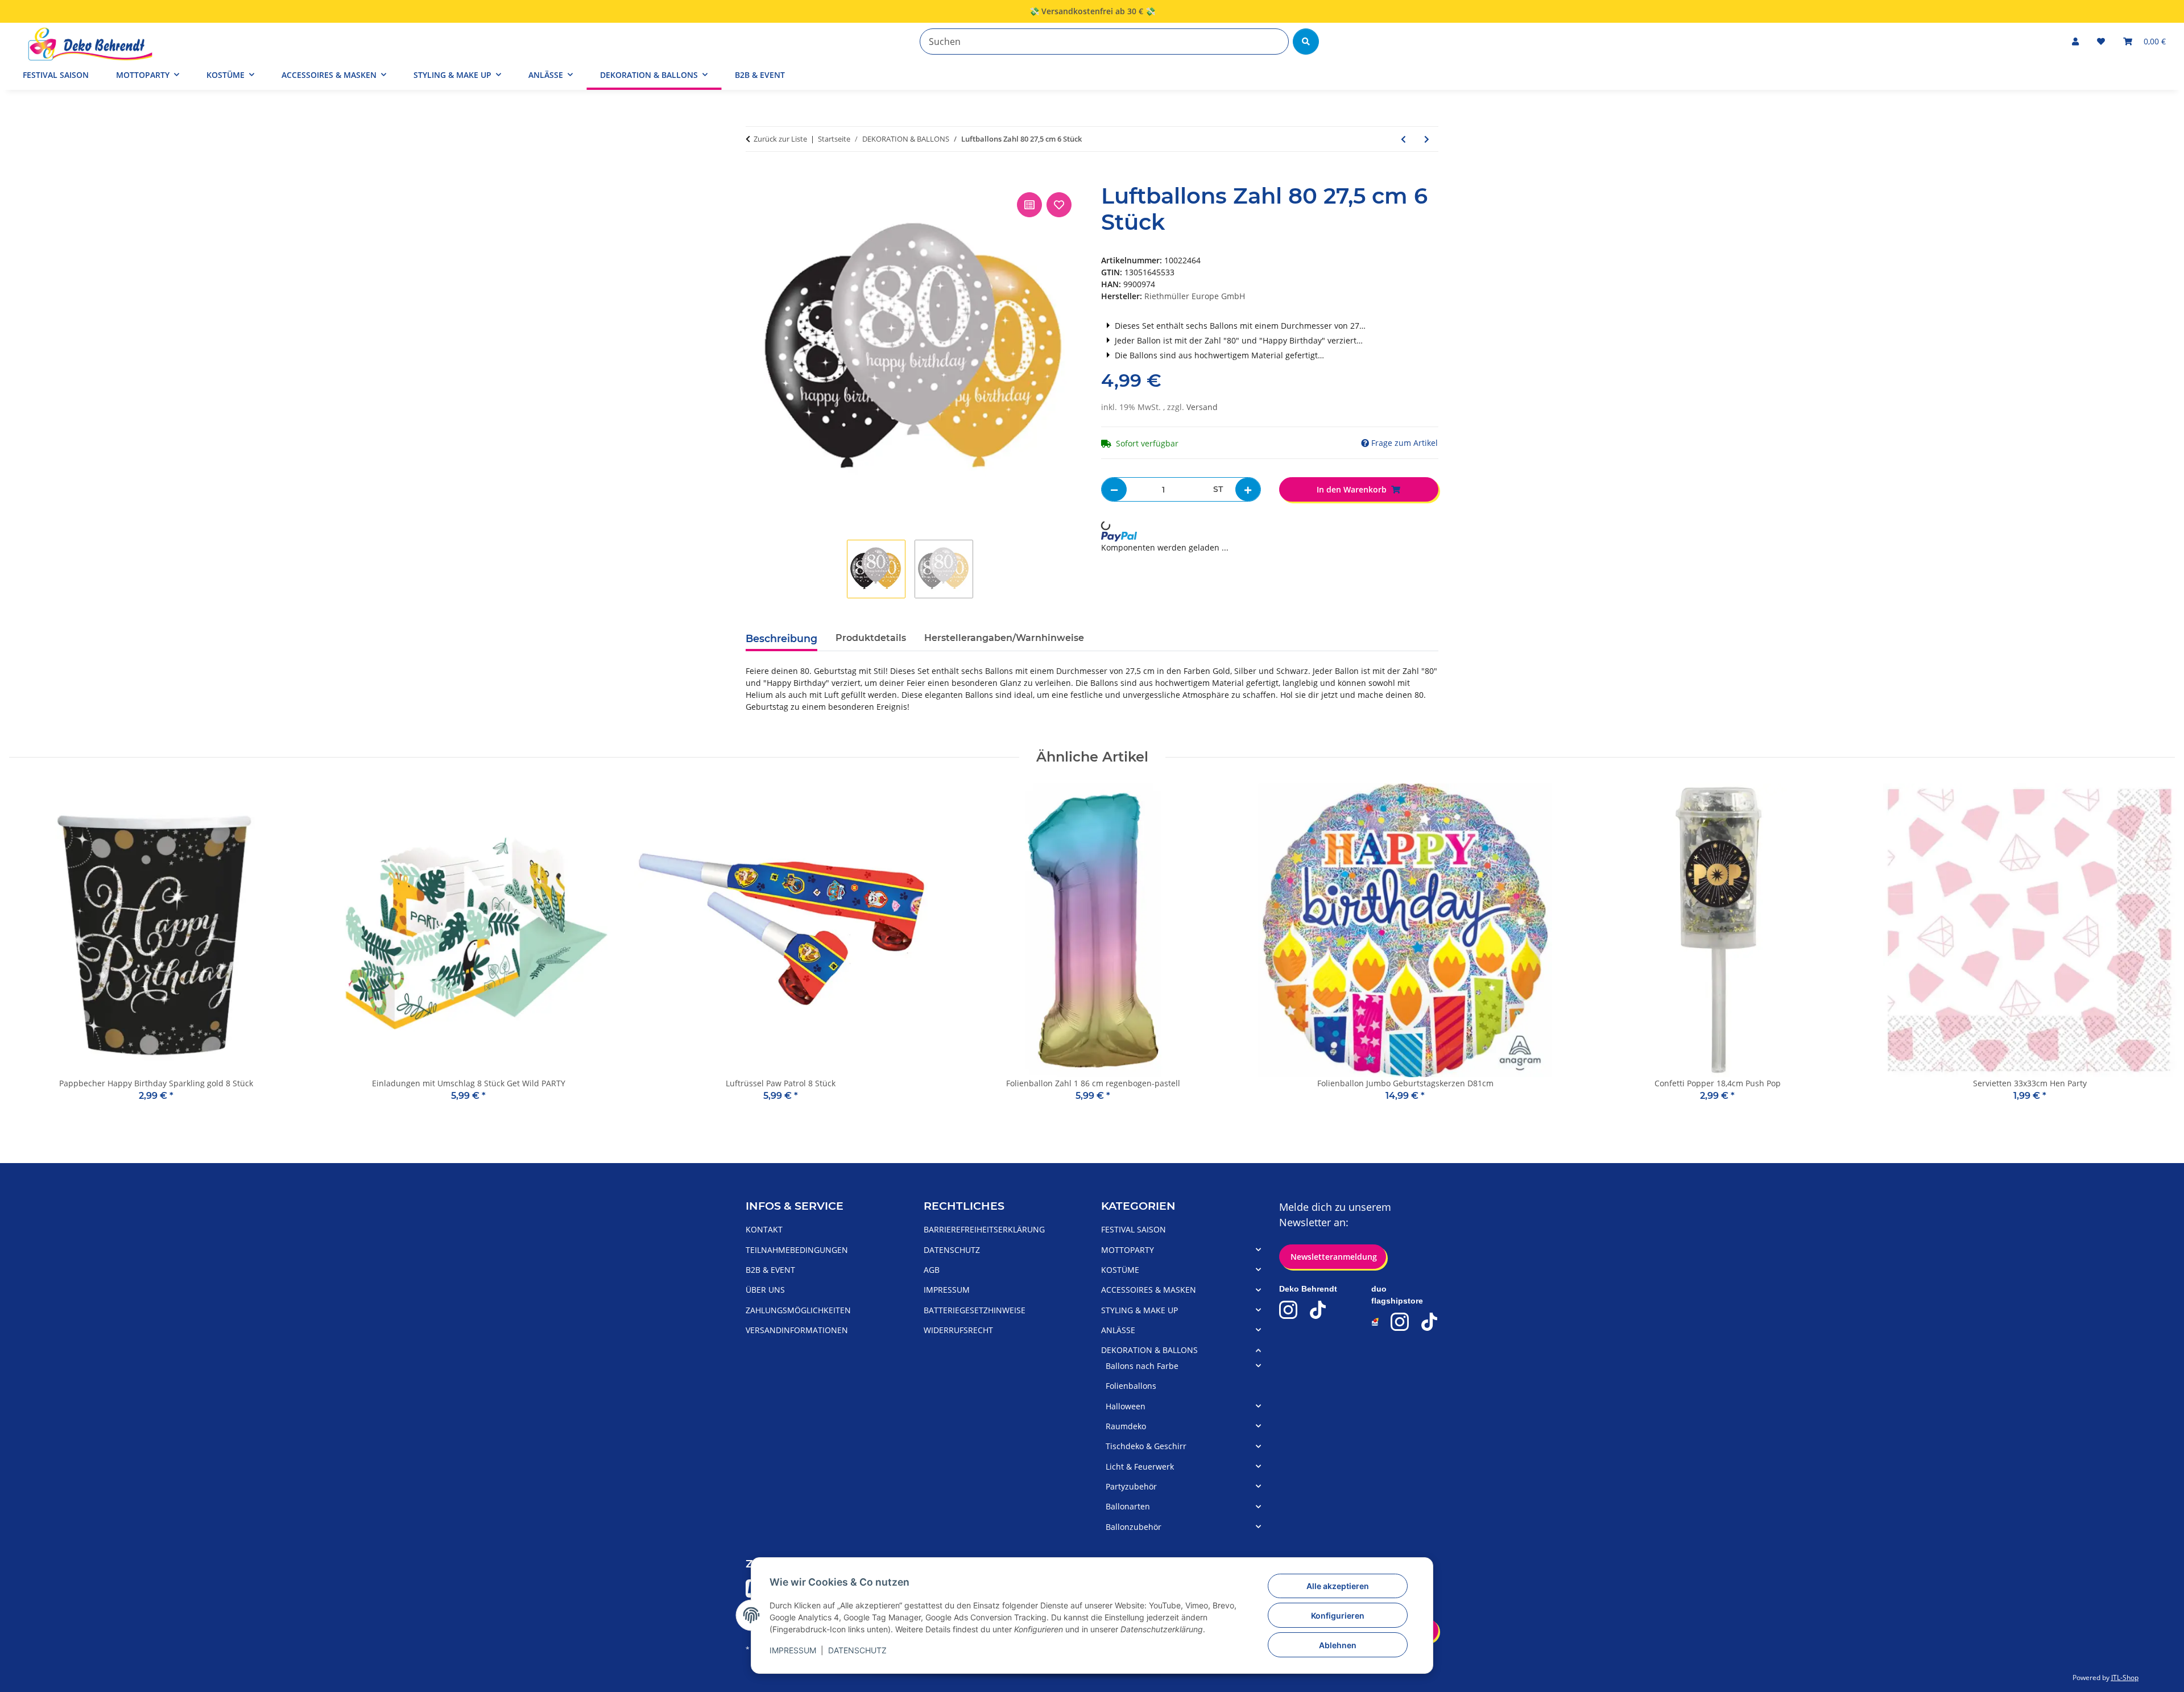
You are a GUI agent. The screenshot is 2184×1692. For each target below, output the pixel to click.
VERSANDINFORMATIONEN (797, 1330)
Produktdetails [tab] (871, 638)
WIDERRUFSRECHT (958, 1330)
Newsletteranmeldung (1333, 1257)
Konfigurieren (1338, 1616)
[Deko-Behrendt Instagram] (1288, 1310)
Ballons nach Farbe (1142, 1366)
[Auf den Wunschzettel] (1059, 205)
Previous (28, 951)
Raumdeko (1126, 1426)
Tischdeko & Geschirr (1146, 1446)
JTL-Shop (2125, 1677)
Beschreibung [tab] (781, 638)
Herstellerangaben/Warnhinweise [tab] (1004, 638)
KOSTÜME (1120, 1270)
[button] (2075, 41)
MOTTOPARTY (1128, 1250)
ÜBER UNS (765, 1290)
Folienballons (1131, 1386)
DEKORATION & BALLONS (1149, 1350)
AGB (932, 1270)
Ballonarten (1128, 1506)
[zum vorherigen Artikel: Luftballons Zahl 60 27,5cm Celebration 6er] (1403, 139)
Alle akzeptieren (1338, 1586)
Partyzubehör (1131, 1486)
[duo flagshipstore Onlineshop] (1376, 1322)
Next (2156, 951)
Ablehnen (1338, 1645)
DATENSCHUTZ (857, 1650)
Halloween (1126, 1406)
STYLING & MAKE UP (1139, 1310)
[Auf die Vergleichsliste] (1029, 205)
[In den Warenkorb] (755, 177)
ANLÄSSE (1118, 1330)
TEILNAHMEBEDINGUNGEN (797, 1250)
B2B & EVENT (760, 75)
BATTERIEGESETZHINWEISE (975, 1310)
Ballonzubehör (1134, 1527)
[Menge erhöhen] (1248, 489)
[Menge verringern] (1114, 489)
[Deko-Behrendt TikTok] (1318, 1310)
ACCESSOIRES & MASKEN (1149, 1290)
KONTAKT (764, 1229)
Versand (1202, 407)
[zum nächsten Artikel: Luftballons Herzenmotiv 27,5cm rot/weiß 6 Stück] (1427, 139)
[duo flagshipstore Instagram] (1400, 1322)
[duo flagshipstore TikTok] (1429, 1322)
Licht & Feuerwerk (1140, 1466)
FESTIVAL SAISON (1134, 1229)
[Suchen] (1306, 42)
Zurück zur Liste (780, 139)
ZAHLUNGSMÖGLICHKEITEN (798, 1310)
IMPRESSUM (793, 1650)
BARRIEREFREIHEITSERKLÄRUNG (984, 1229)
